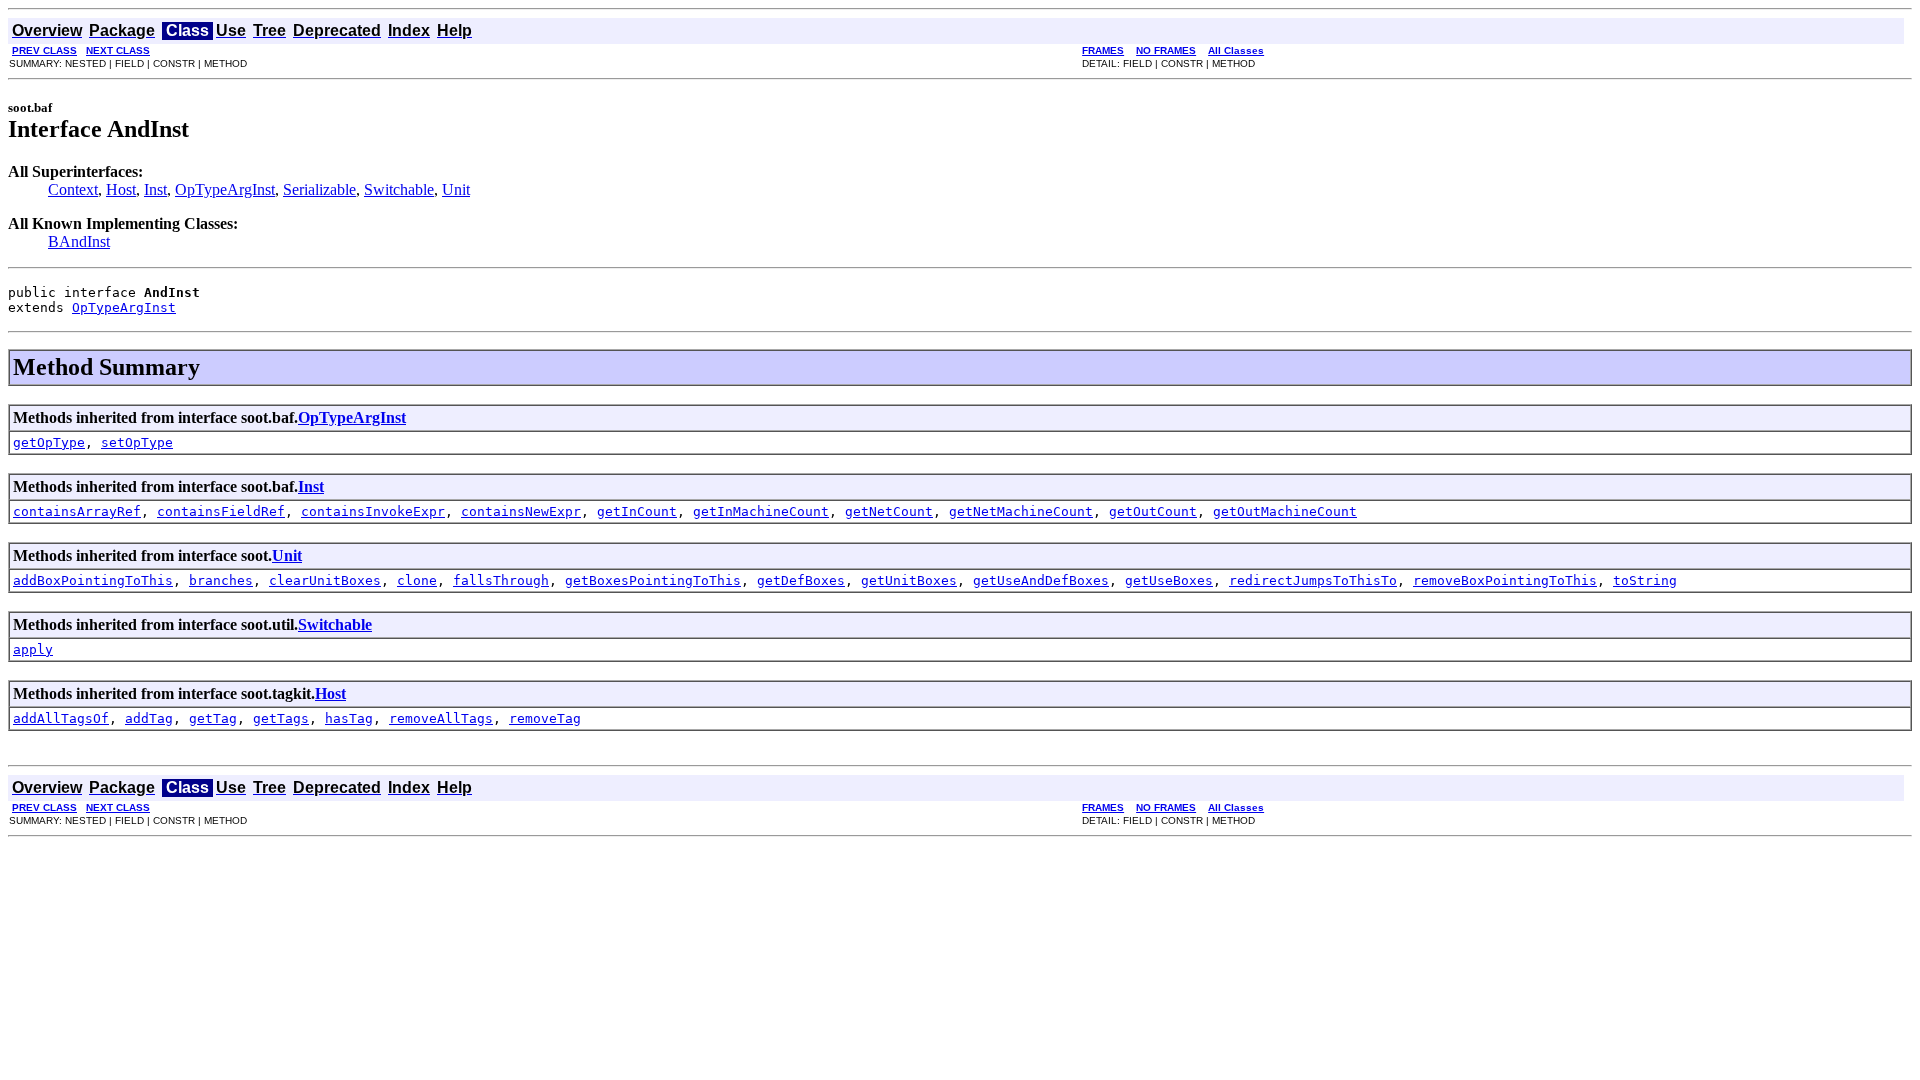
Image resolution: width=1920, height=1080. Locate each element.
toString (1645, 580)
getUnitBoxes (909, 580)
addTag (149, 718)
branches (221, 580)
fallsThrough (501, 580)
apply (33, 649)
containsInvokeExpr (373, 511)
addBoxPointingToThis (93, 580)
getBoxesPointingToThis (653, 580)
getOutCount (1153, 511)
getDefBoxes (801, 580)
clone (417, 580)
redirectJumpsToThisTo (1313, 580)
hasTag (349, 718)
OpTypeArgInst (225, 189)
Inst (155, 189)
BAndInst (79, 241)
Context (73, 189)
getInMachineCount (761, 511)
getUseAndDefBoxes (1041, 580)
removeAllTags (441, 718)
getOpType (49, 442)
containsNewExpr (521, 511)
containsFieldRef (221, 511)
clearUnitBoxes (325, 580)
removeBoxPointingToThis (1505, 580)
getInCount (637, 511)
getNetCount (889, 511)
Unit (456, 189)
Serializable (319, 189)
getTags (281, 718)
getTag (213, 718)
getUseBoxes (1169, 580)
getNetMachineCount (1021, 511)
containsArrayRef (77, 511)
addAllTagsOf (61, 718)
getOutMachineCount (1285, 511)
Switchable (399, 189)
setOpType (137, 442)
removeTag (545, 718)
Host (121, 189)
